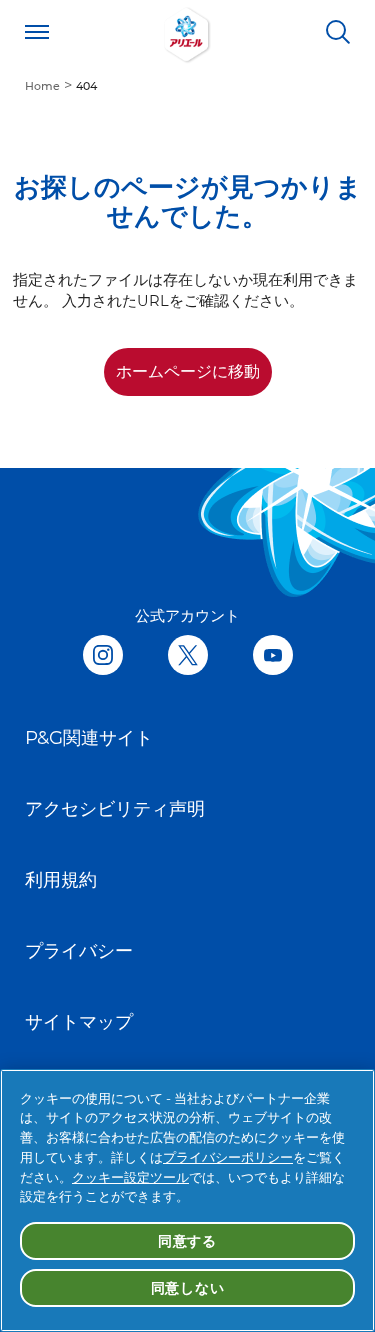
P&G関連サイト (89, 737)
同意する (187, 1241)
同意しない (188, 1288)
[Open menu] (37, 32)
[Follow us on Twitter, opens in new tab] (188, 656)
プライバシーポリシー (228, 1157)
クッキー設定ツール (130, 1177)
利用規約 (61, 879)
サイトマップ (79, 1021)
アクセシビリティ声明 (115, 808)
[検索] (338, 32)
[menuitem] (50, 85)
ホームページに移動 (188, 371)
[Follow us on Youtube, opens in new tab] (273, 656)
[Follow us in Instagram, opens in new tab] (103, 656)
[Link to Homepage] (188, 32)
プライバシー (79, 950)
